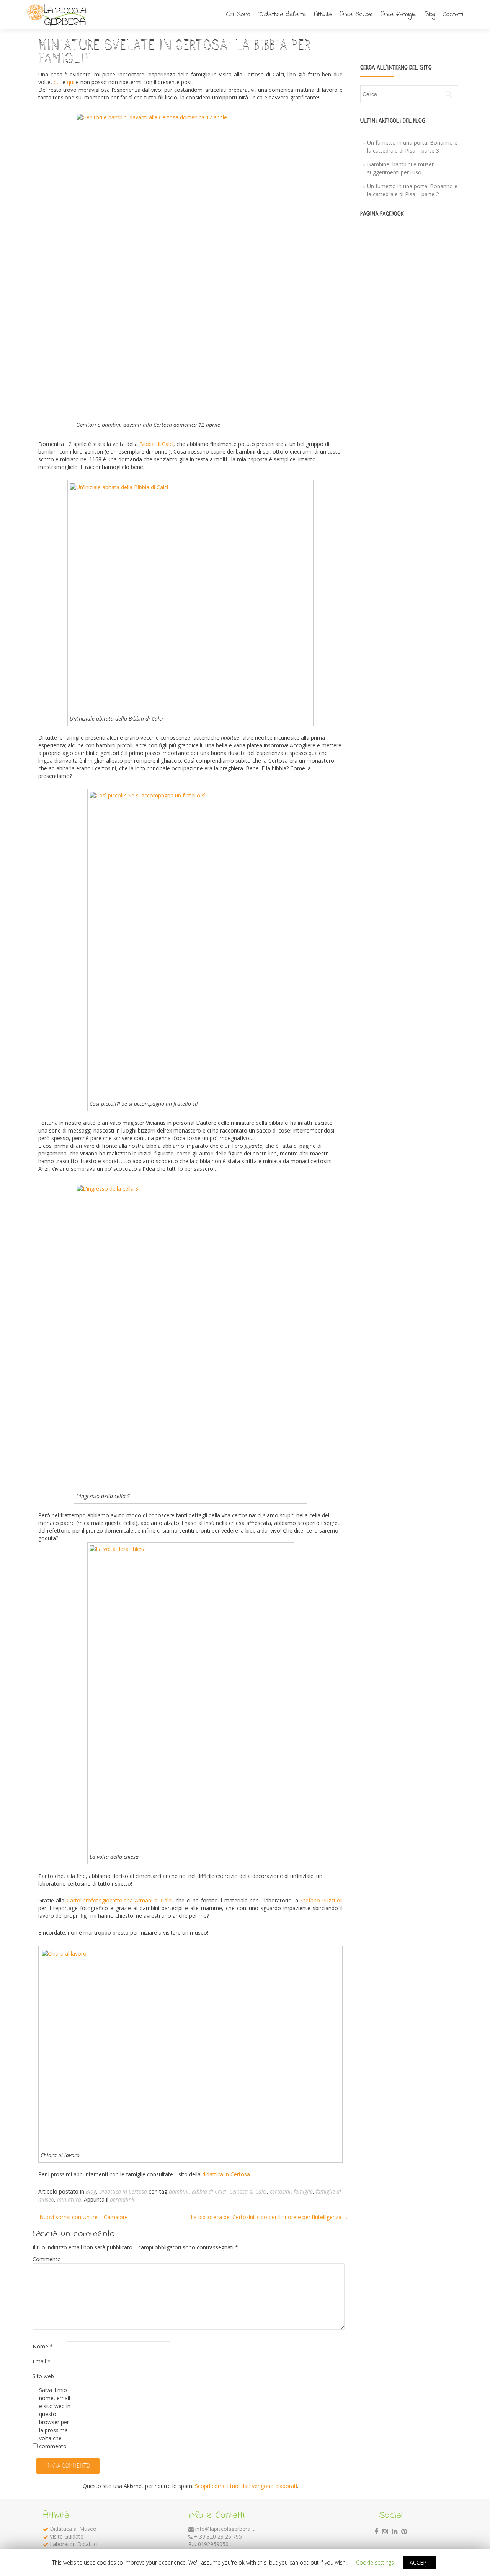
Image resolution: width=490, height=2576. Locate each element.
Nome (43, 2346)
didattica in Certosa (226, 2174)
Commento (47, 2259)
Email (42, 2361)
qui (58, 82)
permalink (122, 2199)
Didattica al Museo (73, 2529)
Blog (430, 14)
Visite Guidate (67, 2536)
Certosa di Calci (248, 2191)
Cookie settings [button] (375, 2562)
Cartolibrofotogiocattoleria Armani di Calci (119, 1900)
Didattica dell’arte (282, 14)
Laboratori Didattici (74, 2544)
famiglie (303, 2191)
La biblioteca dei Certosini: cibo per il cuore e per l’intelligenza (269, 2217)
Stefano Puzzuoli (322, 1900)
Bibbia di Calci (156, 444)
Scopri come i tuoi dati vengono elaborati (246, 2486)
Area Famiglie (399, 14)
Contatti (453, 14)
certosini (280, 2191)
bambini (179, 2191)
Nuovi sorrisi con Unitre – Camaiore (80, 2217)
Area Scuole (356, 14)
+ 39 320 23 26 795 (218, 2536)
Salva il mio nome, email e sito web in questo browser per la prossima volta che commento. (55, 2418)
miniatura (69, 2199)
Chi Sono (238, 14)
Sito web (43, 2376)
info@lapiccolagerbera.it (225, 2529)
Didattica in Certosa (123, 2191)
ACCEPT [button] (420, 2562)
